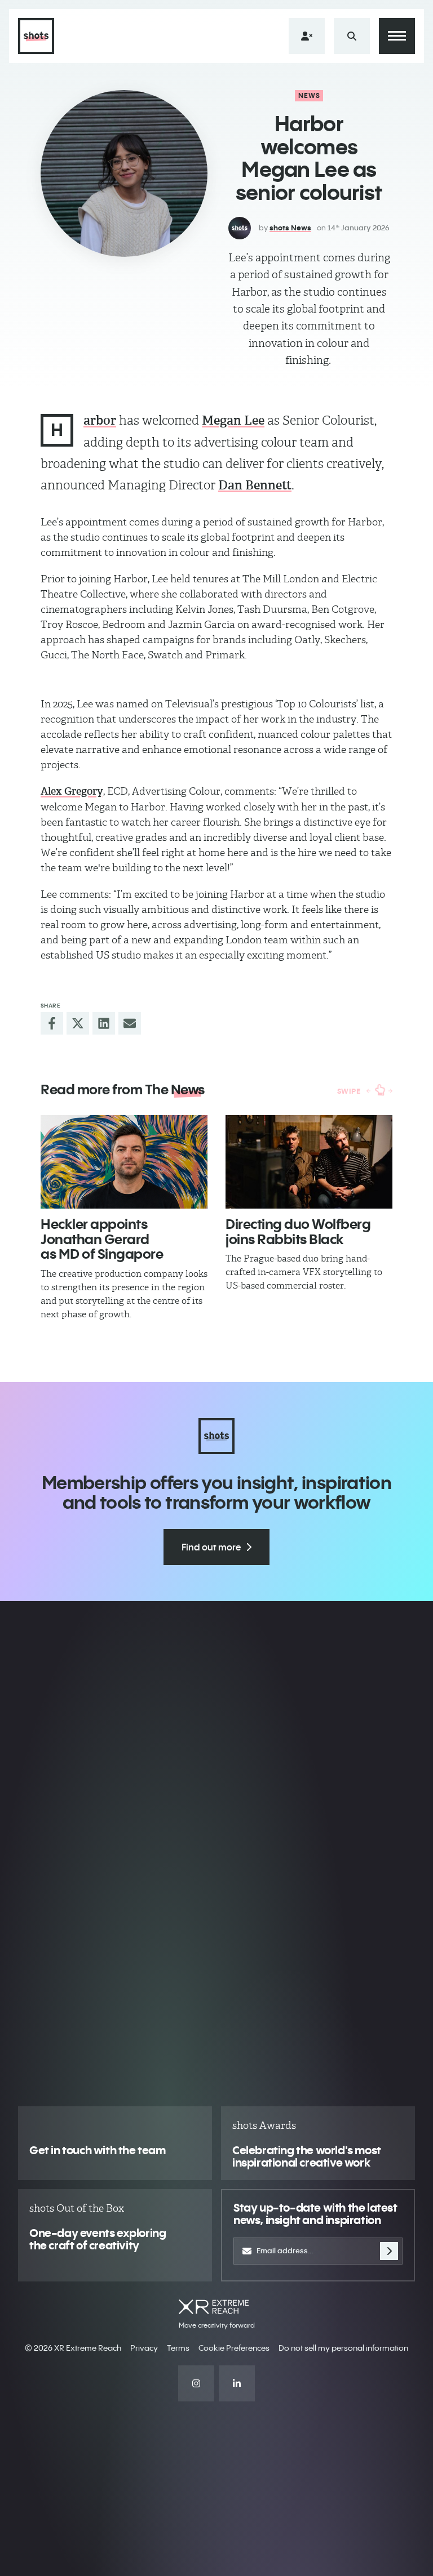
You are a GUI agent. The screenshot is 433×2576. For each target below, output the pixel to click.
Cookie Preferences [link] (234, 2348)
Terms (178, 2348)
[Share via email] (130, 1023)
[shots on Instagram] (196, 2383)
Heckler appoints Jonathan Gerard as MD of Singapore (102, 1239)
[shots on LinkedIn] (237, 2383)
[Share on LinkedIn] (104, 1023)
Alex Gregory (72, 791)
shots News (290, 228)
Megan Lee (233, 420)
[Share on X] (78, 1023)
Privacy (144, 2348)
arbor (100, 420)
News (310, 95)
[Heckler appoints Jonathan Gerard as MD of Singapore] (124, 1162)
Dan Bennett (255, 485)
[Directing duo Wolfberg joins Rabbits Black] (309, 1162)
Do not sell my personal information (343, 2348)
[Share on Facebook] (52, 1023)
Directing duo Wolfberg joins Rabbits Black (298, 1231)
